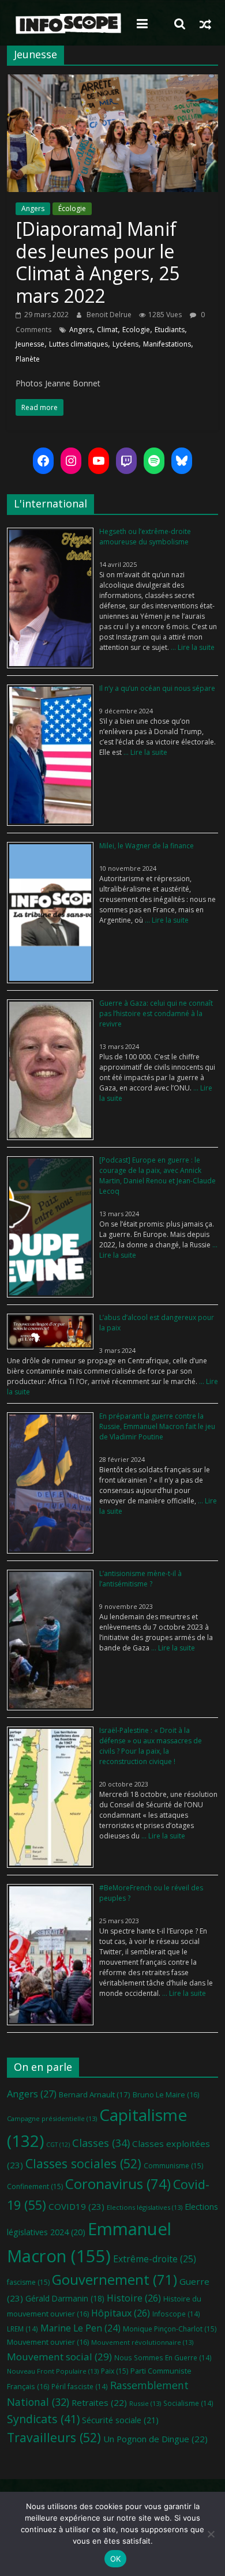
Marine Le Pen (80, 2328)
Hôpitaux (121, 2313)
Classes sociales (83, 2163)
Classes (101, 2143)
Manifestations (167, 344)
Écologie (72, 208)
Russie (145, 2403)
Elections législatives (145, 2207)
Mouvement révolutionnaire (142, 2342)
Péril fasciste (80, 2386)
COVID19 (76, 2206)
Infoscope (176, 2314)
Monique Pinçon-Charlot (170, 2329)
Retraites (99, 2402)
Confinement (35, 2186)
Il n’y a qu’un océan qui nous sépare (157, 688)
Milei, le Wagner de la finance (147, 846)
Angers (33, 208)
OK (116, 2559)
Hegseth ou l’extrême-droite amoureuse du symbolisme (145, 537)
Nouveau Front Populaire (53, 2371)
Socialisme (188, 2403)
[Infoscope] (68, 24)
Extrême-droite (155, 2259)
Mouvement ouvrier (48, 2342)
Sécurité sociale (120, 2420)
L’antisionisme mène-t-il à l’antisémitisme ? (140, 1579)
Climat (107, 330)
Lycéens (125, 344)
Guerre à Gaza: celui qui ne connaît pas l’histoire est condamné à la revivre (156, 1014)
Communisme (173, 2166)
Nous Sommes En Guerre (163, 2357)
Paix (115, 2371)
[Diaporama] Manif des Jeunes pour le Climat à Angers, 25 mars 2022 (97, 262)
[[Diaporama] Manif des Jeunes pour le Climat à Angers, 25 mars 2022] (113, 81)
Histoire (134, 2298)
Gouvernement (115, 2280)
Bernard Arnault (95, 2094)
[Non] (211, 2534)
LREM (22, 2329)
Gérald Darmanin (65, 2298)
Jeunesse (30, 344)
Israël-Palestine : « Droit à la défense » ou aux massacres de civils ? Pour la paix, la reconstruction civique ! (151, 1746)
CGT (58, 2145)
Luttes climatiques (78, 344)
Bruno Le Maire (166, 2094)
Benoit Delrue (110, 315)
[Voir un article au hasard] (205, 24)
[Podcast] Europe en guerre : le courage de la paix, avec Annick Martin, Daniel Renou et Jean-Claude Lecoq (157, 1176)
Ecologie (136, 330)
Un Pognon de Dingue (155, 2439)
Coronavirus (118, 2184)
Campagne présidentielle (52, 2118)
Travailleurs (54, 2437)
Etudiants (170, 330)
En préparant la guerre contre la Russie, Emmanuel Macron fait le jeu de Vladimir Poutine (157, 1426)
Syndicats (43, 2419)
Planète (28, 359)
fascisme (28, 2282)
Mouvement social (59, 2357)
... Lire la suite (192, 647)
